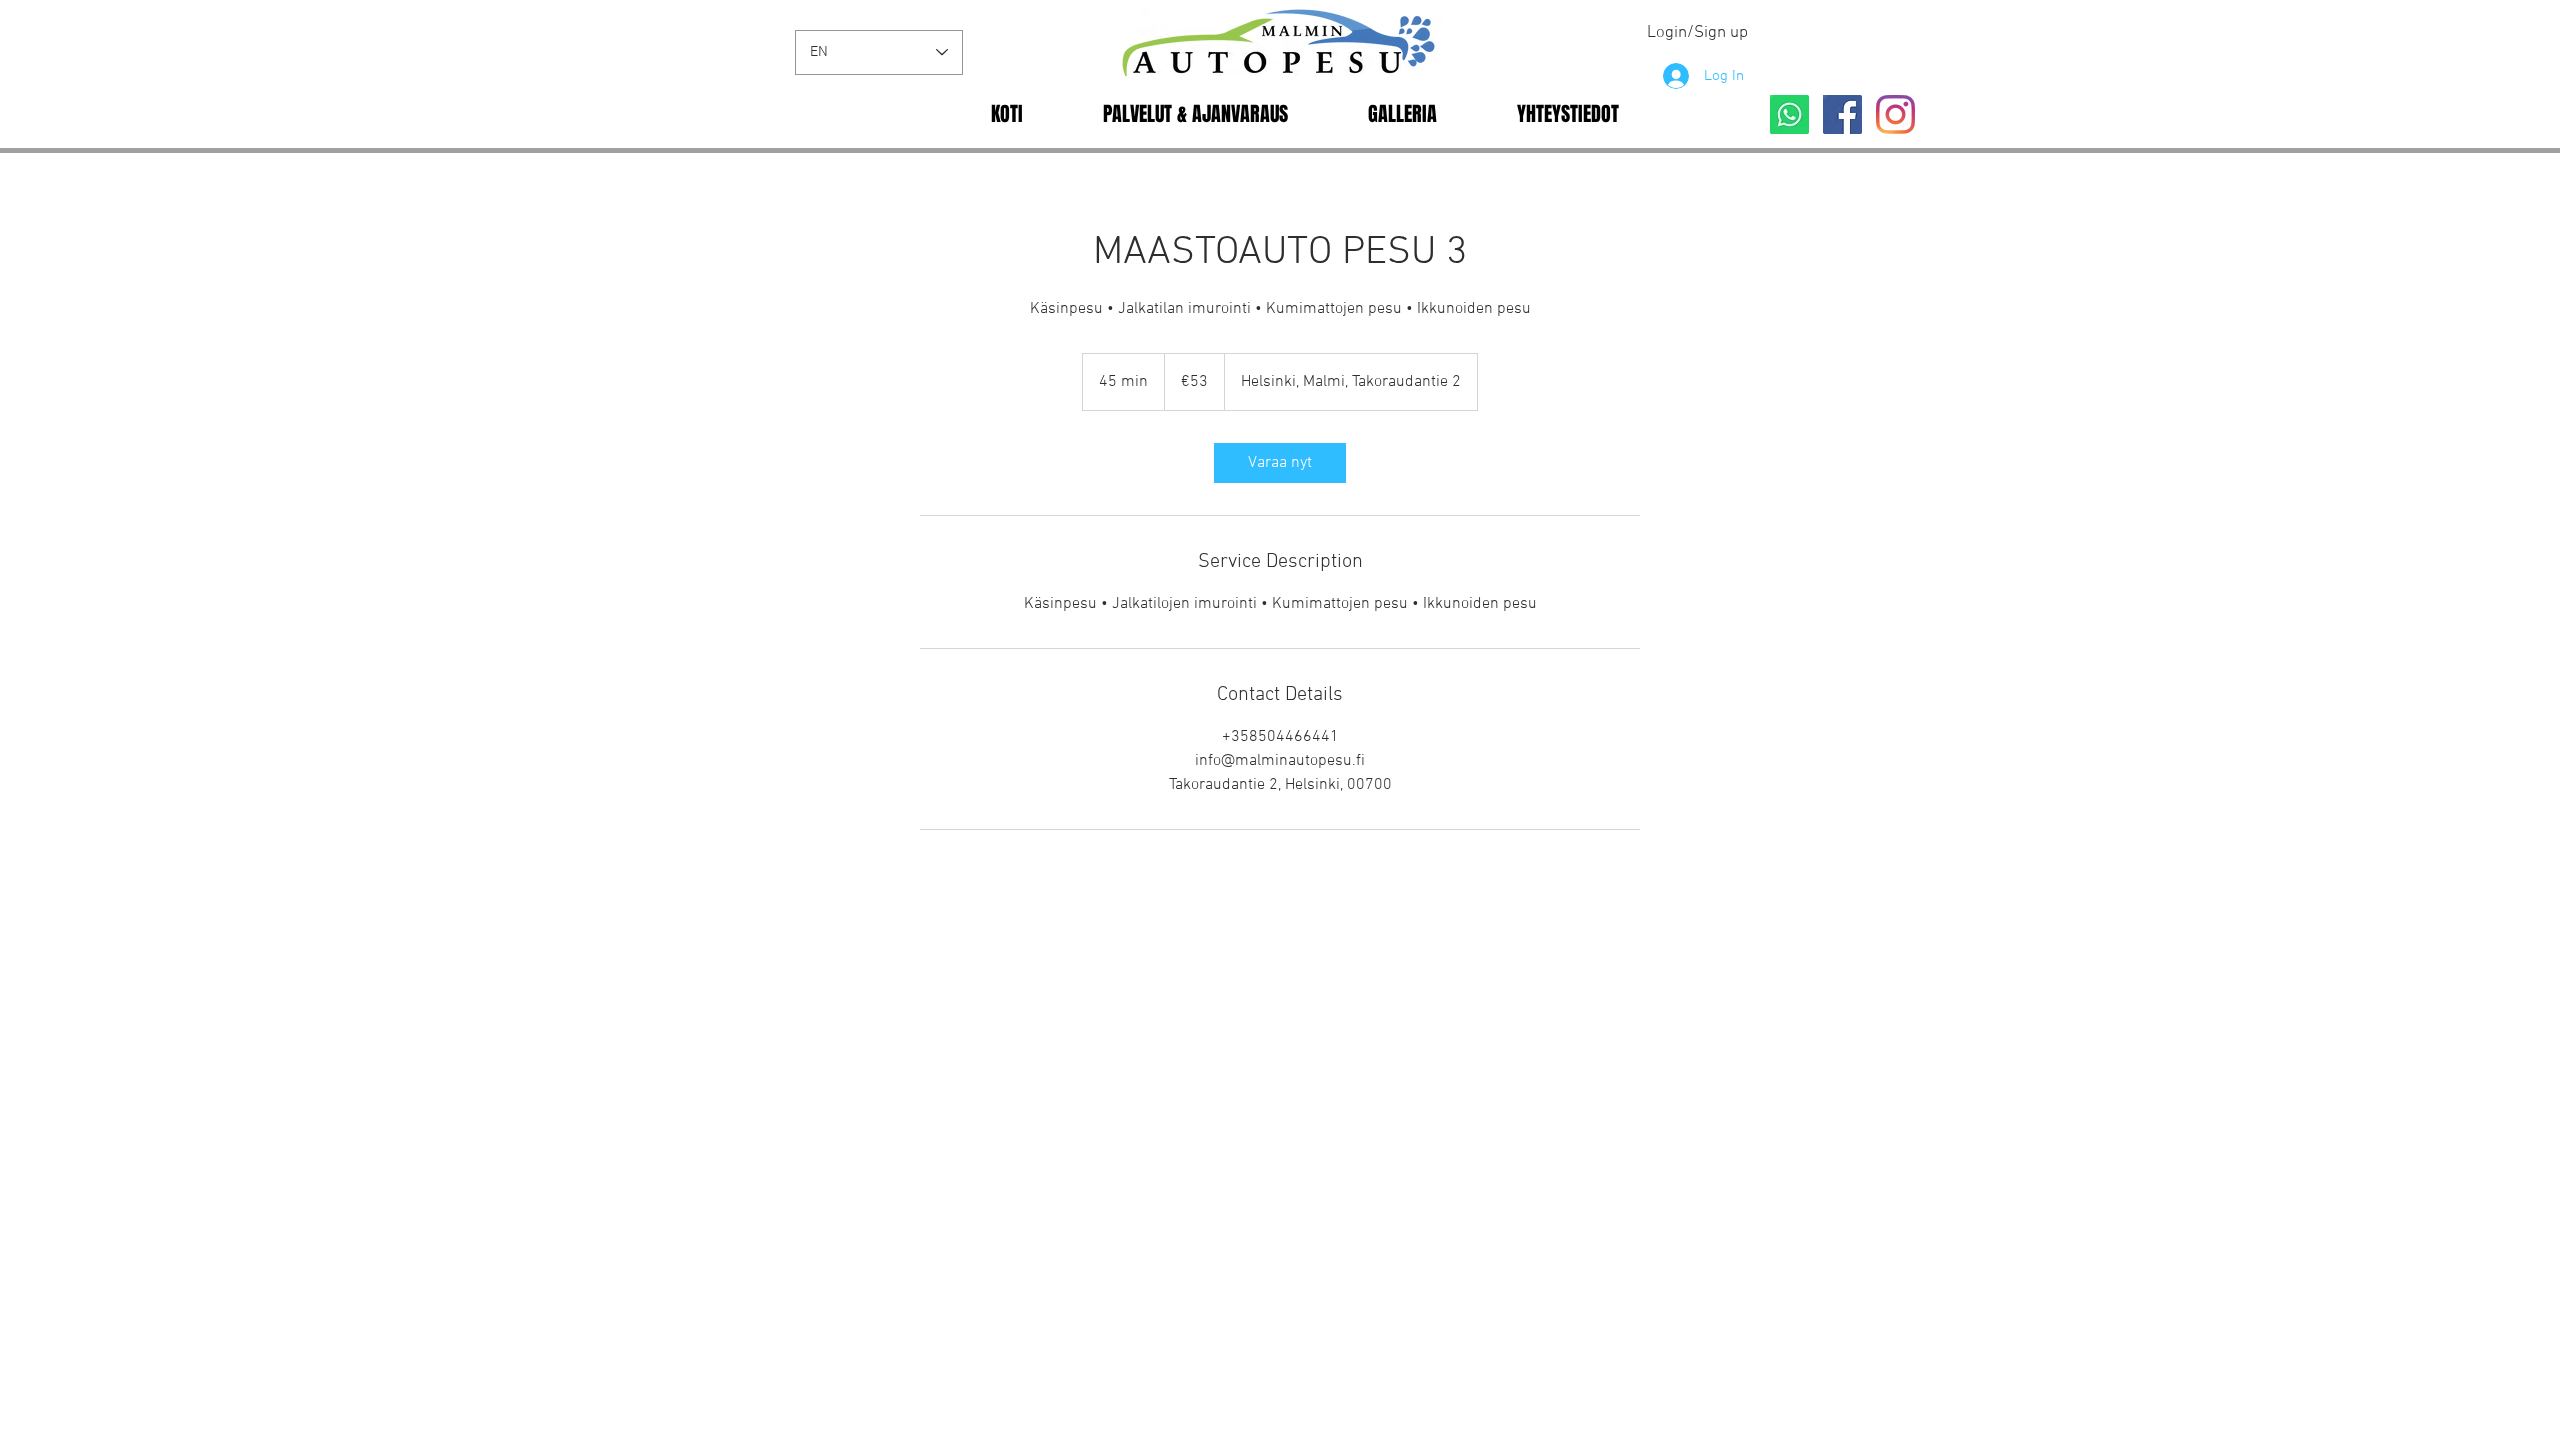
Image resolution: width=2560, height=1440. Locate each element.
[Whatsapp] (1789, 114)
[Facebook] (1842, 114)
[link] (1280, 463)
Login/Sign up (1697, 33)
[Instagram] (1895, 114)
